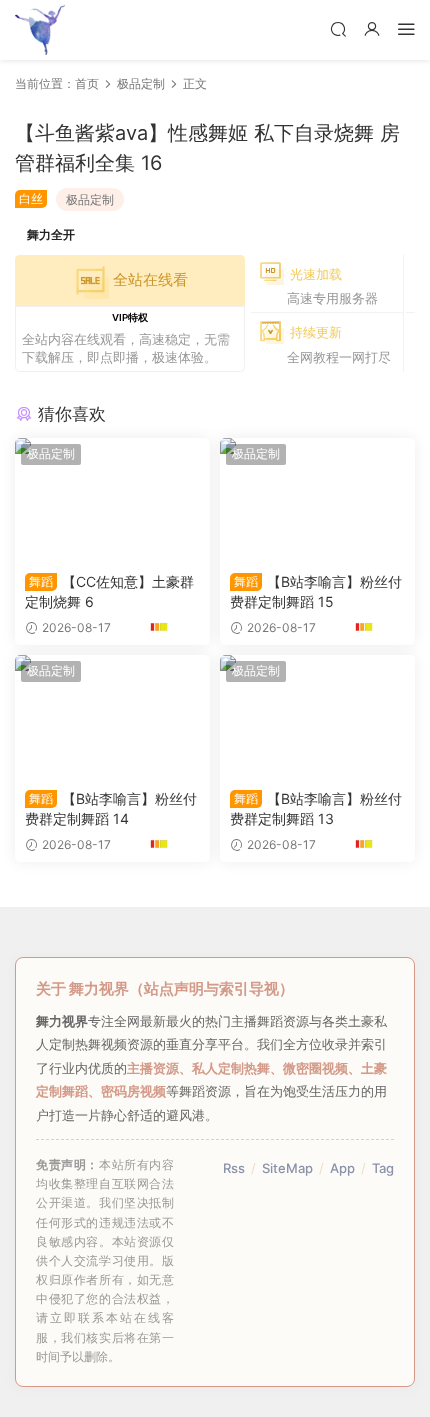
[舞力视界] (40, 30)
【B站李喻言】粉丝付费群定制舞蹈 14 (111, 808)
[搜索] (338, 28)
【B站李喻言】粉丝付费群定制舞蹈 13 (316, 808)
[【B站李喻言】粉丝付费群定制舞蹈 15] (317, 500)
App (342, 1168)
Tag (383, 1168)
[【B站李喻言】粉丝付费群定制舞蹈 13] (317, 717)
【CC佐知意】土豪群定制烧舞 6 (109, 591)
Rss (234, 1168)
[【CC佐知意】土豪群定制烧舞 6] (112, 500)
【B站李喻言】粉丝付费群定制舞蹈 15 (316, 591)
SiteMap (287, 1168)
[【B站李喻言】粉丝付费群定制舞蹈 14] (112, 717)
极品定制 (90, 199)
